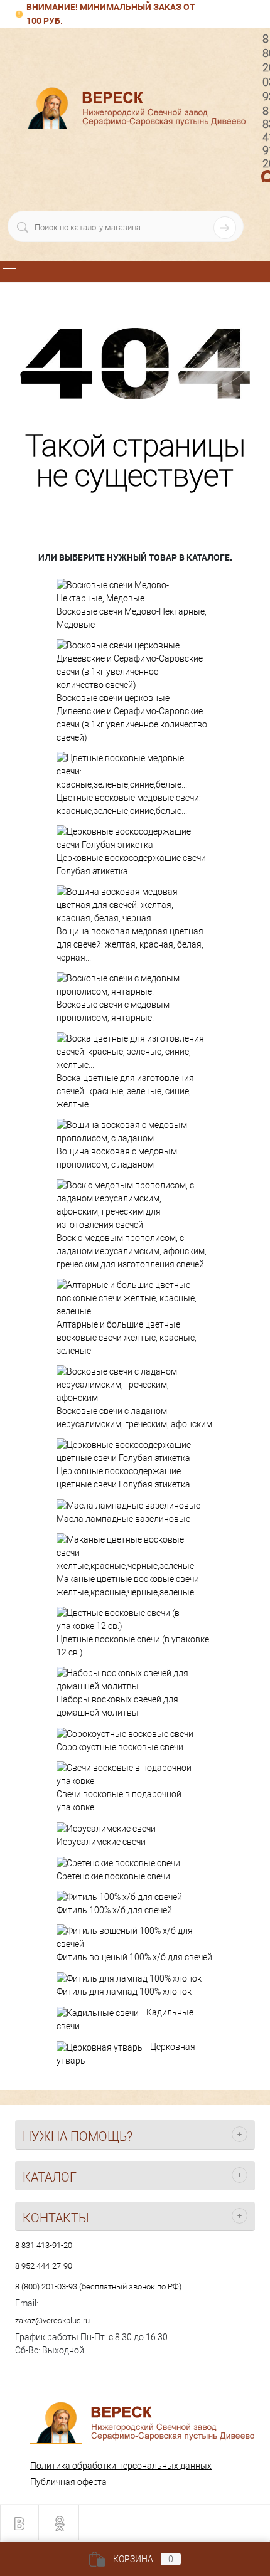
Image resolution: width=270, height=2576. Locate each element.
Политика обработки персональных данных (121, 2466)
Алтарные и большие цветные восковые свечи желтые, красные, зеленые (127, 1338)
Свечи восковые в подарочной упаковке (119, 1801)
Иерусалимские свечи (101, 1842)
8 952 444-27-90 (44, 2266)
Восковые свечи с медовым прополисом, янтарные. (113, 1011)
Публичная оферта (68, 2482)
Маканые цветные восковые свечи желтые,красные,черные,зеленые (128, 1586)
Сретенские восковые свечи (113, 1876)
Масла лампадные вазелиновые (123, 1519)
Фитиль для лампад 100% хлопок (124, 1992)
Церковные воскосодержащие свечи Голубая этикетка (131, 864)
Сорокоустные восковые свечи (120, 1747)
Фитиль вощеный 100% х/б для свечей (134, 1957)
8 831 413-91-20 (44, 2245)
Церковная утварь (126, 2054)
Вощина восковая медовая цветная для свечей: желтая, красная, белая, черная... (130, 944)
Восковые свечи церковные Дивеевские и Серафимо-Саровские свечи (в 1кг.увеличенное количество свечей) (132, 718)
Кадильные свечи (125, 2019)
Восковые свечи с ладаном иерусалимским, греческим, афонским (134, 1417)
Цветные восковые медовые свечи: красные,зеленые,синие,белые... (129, 804)
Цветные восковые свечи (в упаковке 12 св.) (133, 1646)
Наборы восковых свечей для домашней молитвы (117, 1706)
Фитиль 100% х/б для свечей (114, 1910)
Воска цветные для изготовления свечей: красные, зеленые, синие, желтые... (125, 1091)
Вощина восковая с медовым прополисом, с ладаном (117, 1158)
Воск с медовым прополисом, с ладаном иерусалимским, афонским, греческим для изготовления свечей (132, 1251)
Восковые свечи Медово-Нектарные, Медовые (132, 618)
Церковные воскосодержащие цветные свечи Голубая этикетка (123, 1478)
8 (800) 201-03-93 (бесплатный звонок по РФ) (98, 2287)
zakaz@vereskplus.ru (52, 2320)
